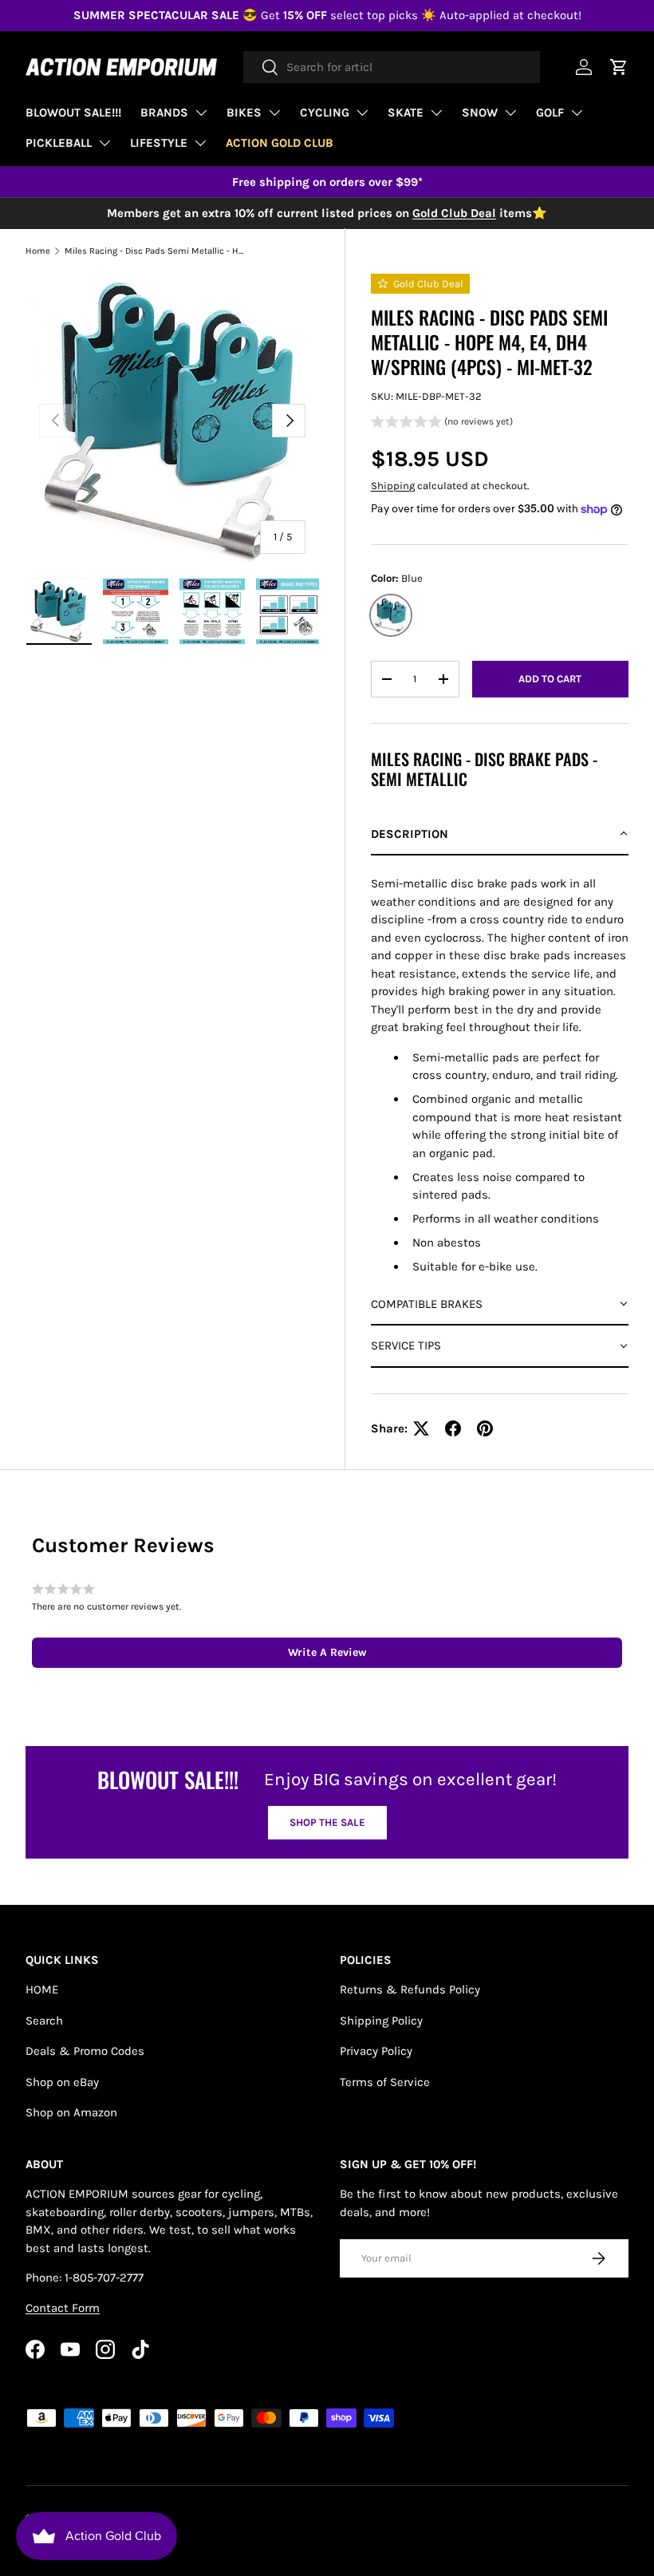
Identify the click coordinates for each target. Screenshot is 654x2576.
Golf (550, 113)
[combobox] (392, 67)
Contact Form (63, 2308)
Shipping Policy (381, 2021)
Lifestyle (159, 143)
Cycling (325, 113)
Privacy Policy (376, 2051)
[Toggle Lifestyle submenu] (200, 143)
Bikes (244, 113)
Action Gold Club (280, 143)
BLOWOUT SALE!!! (73, 113)
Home (38, 251)
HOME (42, 1989)
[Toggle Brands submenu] (201, 113)
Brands (164, 113)
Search (44, 2021)
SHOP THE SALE (327, 1822)
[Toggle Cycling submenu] (362, 113)
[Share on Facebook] (453, 1428)
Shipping (393, 486)
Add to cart (550, 679)
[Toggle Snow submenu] (510, 113)
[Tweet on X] (421, 1428)
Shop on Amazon (71, 2112)
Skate (406, 113)
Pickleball (59, 143)
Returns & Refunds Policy (410, 1989)
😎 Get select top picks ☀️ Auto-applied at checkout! (327, 15)
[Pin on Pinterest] (485, 1428)
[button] (442, 423)
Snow (480, 113)
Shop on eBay (62, 2082)
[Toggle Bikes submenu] (274, 113)
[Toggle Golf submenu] (577, 113)
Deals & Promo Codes (85, 2051)
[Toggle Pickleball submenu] (104, 143)
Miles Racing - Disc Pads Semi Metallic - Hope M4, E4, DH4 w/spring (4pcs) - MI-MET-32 (154, 251)
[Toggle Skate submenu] (436, 113)
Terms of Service (385, 2082)
